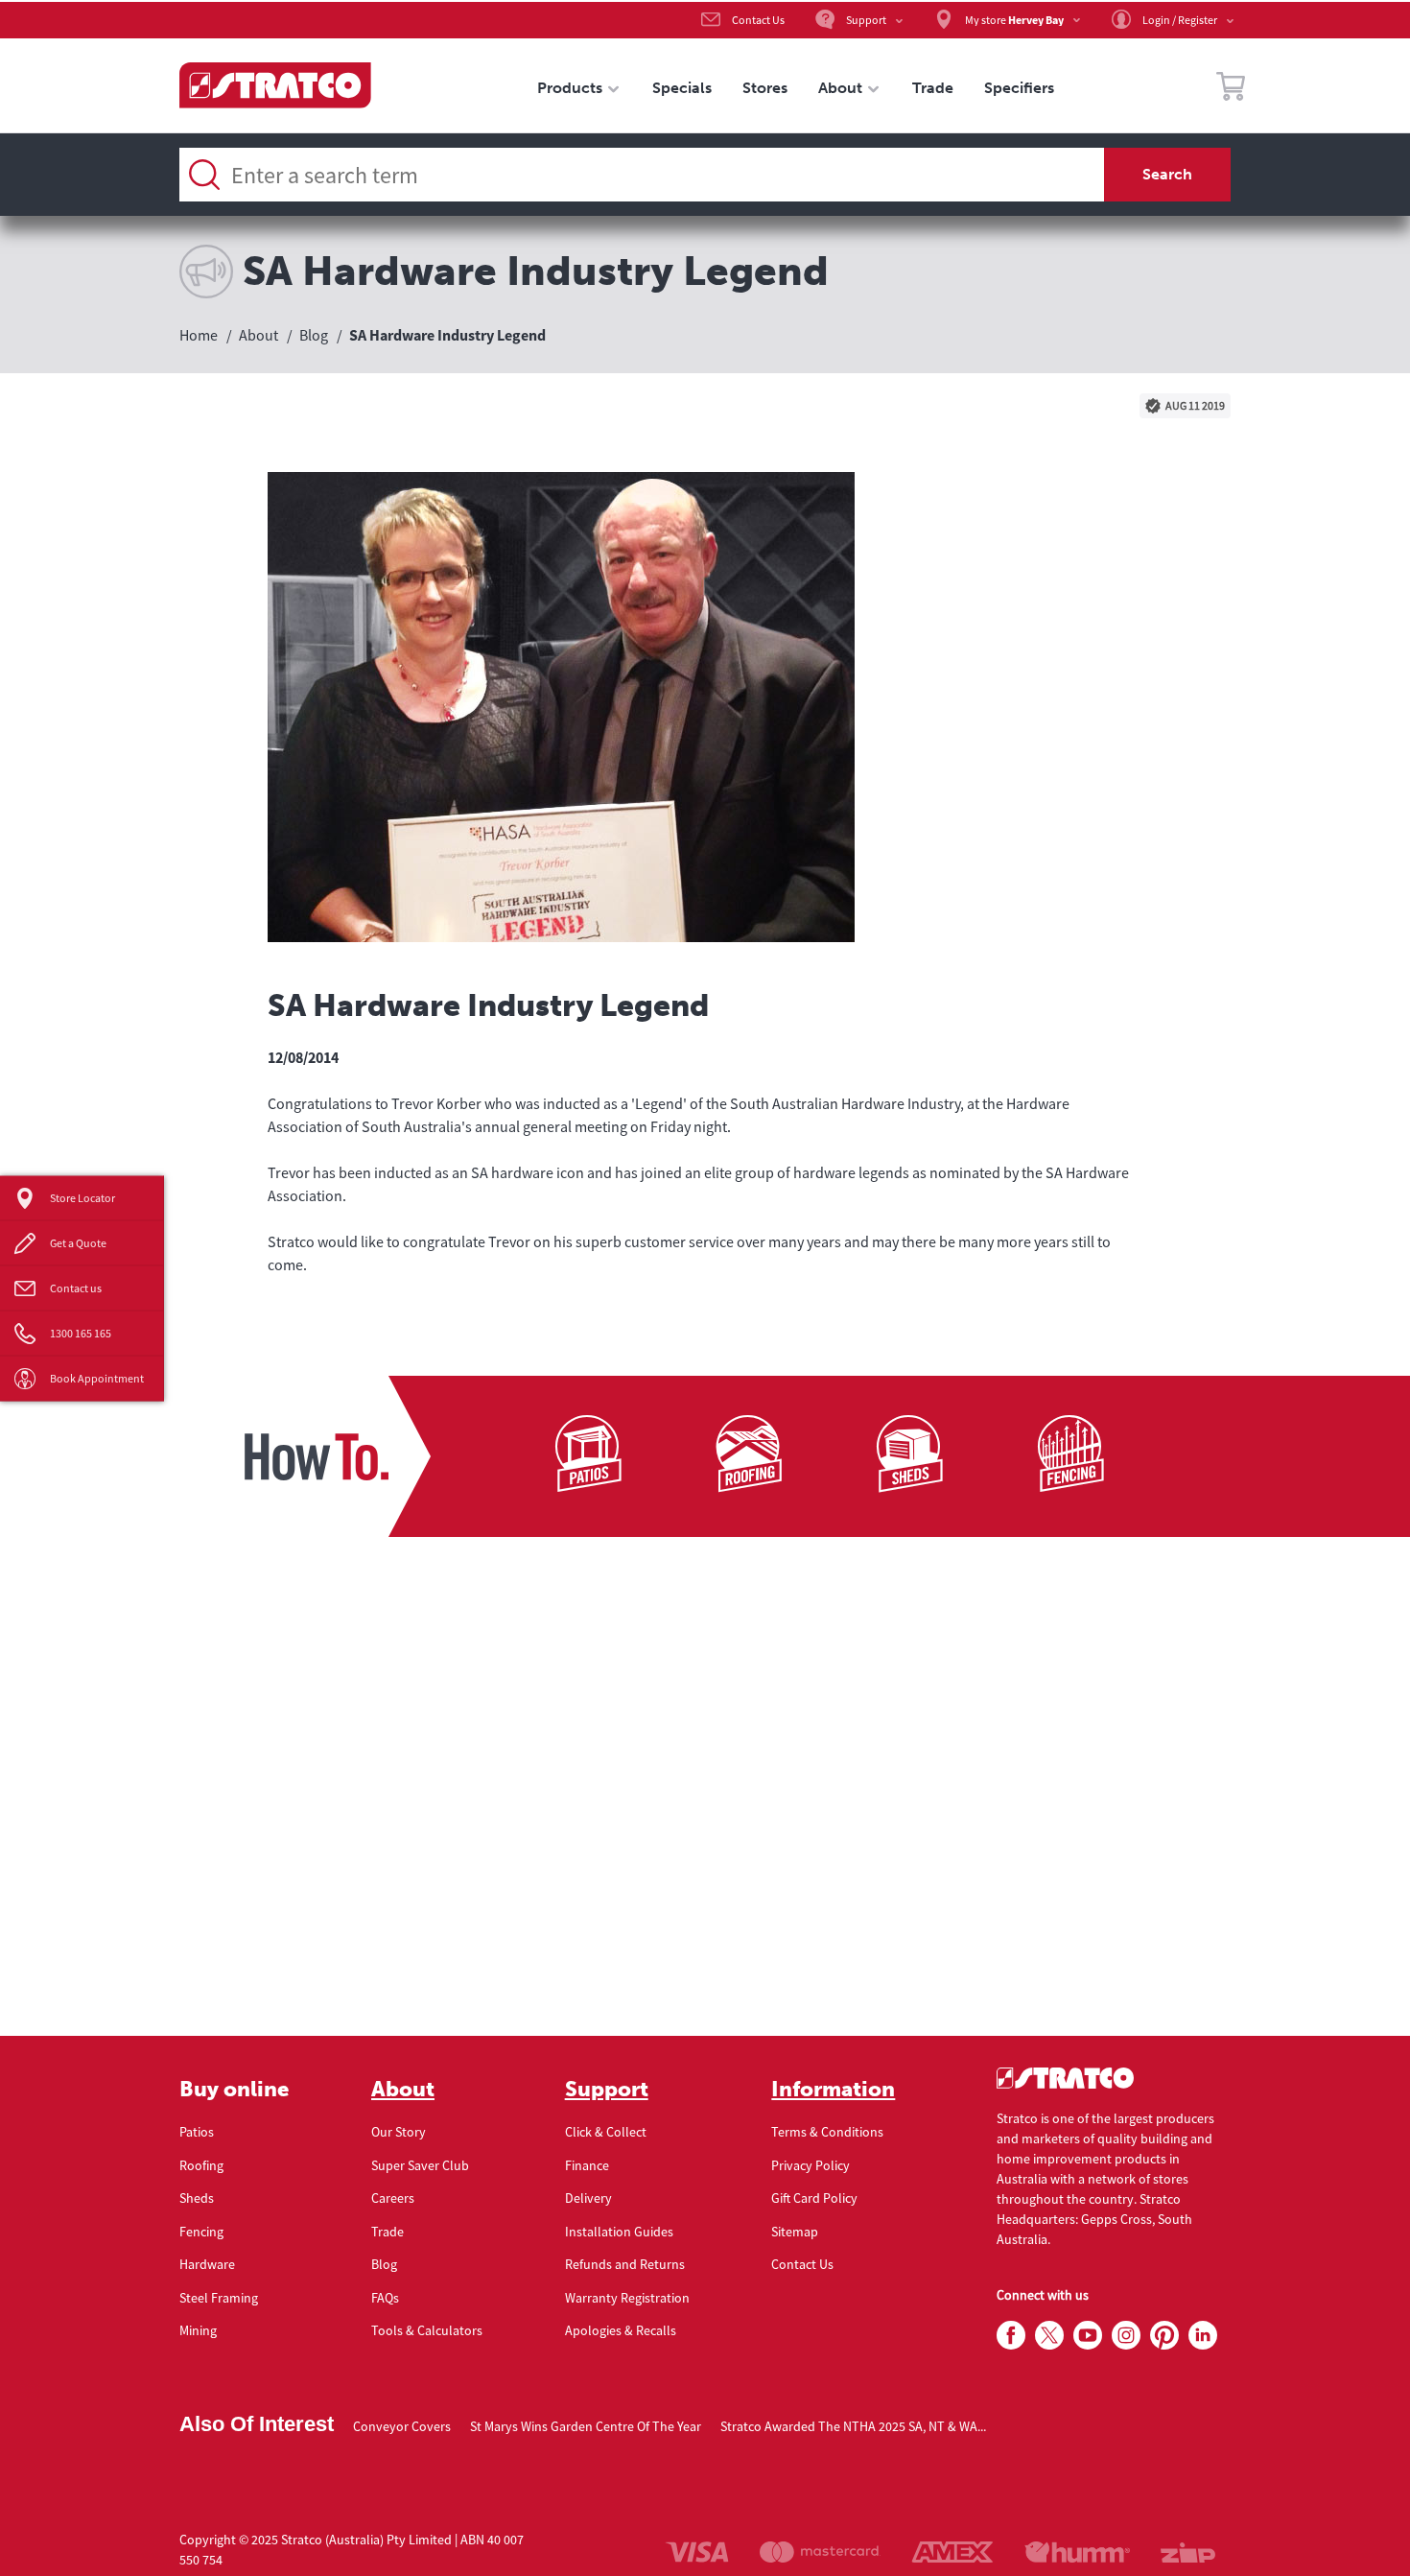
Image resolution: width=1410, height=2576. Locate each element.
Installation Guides (619, 2232)
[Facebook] (1011, 2336)
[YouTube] (1088, 2336)
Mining (198, 2330)
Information (833, 2090)
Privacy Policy (811, 2165)
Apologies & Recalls (621, 2330)
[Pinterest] (1164, 2336)
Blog (384, 2264)
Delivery (588, 2198)
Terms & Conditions (827, 2132)
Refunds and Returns (625, 2264)
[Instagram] (1126, 2336)
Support (607, 2090)
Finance (587, 2165)
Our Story (399, 2132)
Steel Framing (219, 2298)
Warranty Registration (627, 2298)
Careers (393, 2198)
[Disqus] (705, 1792)
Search (1167, 174)
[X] (1049, 2336)
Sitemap (795, 2232)
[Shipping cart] (1231, 89)
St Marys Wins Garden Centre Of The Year (586, 2426)
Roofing (201, 2165)
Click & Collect (606, 2132)
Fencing (201, 2232)
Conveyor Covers (402, 2426)
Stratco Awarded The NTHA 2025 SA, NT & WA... (853, 2426)
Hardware (207, 2264)
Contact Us (802, 2264)
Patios (197, 2132)
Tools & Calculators (427, 2330)
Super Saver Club (420, 2165)
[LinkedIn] (1203, 2336)
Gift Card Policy (814, 2198)
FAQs (385, 2298)
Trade (388, 2232)
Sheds (197, 2198)
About (403, 2090)
